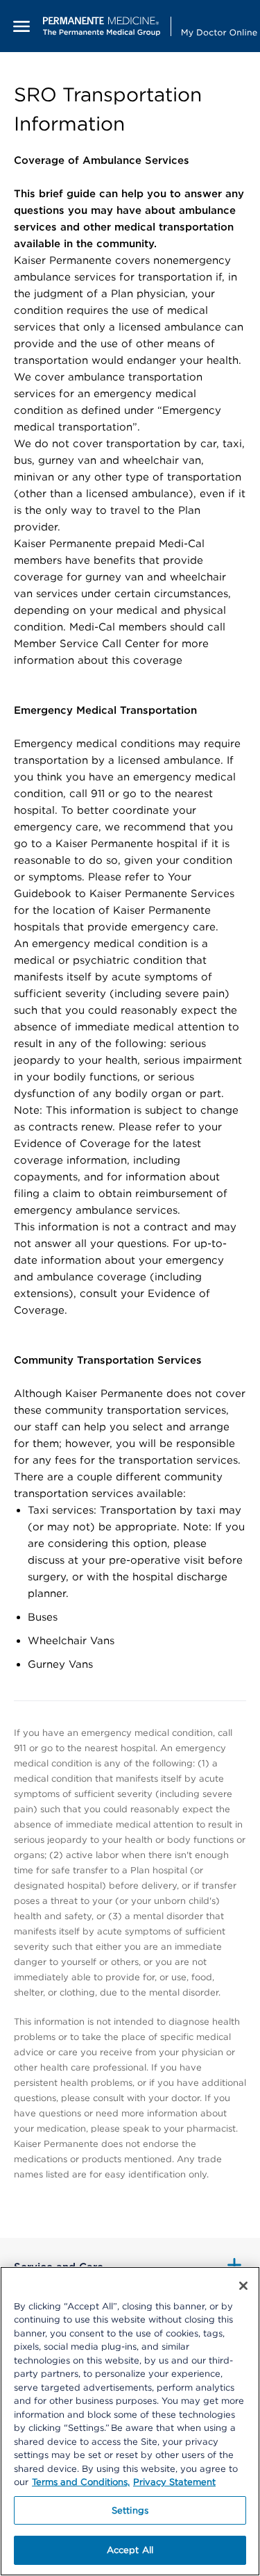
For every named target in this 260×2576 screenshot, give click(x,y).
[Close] (243, 2286)
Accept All (130, 2550)
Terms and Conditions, (81, 2482)
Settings (130, 2510)
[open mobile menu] (21, 26)
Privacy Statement (174, 2482)
